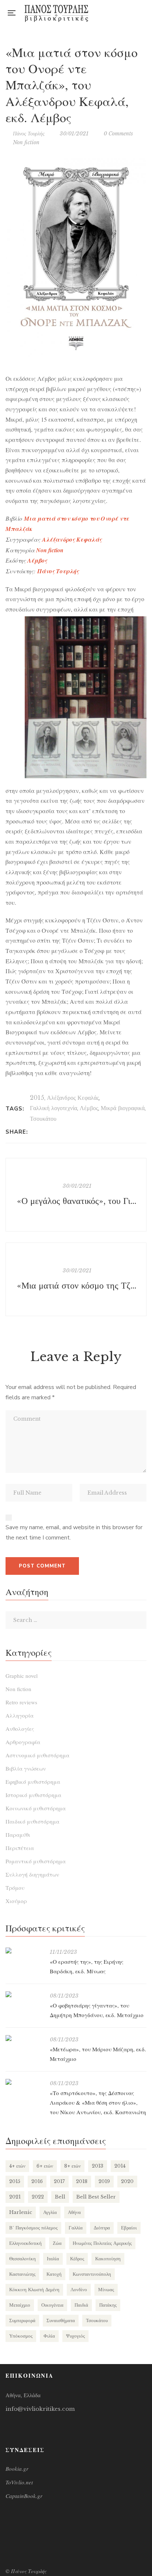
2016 (37, 2181)
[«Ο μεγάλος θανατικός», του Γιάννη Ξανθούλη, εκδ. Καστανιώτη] (76, 1195)
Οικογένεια (52, 2305)
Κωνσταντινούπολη (92, 2274)
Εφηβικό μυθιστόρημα (33, 1782)
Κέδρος (77, 2259)
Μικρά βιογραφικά (123, 1108)
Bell (60, 2197)
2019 (104, 2181)
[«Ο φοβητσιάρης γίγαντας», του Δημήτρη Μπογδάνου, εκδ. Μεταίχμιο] (24, 1994)
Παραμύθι (18, 1835)
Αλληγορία (20, 1715)
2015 (37, 1098)
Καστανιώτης (22, 2274)
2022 (38, 2197)
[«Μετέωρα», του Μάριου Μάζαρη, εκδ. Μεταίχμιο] (24, 2038)
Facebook (114, 13)
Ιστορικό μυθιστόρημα (33, 1795)
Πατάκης (108, 2305)
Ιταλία (53, 2259)
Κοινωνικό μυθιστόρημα (36, 1808)
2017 (59, 2181)
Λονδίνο (79, 2290)
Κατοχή (54, 2274)
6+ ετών (45, 2166)
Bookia (144, 13)
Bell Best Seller (96, 2197)
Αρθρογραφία (23, 1742)
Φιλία (49, 2336)
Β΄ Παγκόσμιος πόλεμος (33, 2228)
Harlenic (21, 2212)
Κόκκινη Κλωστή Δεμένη (34, 2290)
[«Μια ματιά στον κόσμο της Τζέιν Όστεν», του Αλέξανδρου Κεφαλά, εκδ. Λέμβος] (76, 1279)
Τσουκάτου (43, 1119)
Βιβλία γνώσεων (26, 1768)
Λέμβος (89, 1108)
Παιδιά (81, 2305)
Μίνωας (106, 2290)
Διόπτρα (102, 2228)
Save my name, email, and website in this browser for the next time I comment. (74, 1533)
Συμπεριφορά (22, 2320)
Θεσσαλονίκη (23, 2259)
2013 (98, 2166)
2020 (127, 2181)
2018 (82, 2181)
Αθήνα (74, 2212)
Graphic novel (22, 1676)
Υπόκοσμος (21, 2336)
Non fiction (26, 142)
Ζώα (57, 2243)
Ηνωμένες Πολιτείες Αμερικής (102, 2243)
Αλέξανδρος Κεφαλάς (73, 1098)
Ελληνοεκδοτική (25, 2243)
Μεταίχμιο (20, 2305)
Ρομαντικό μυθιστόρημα (36, 1861)
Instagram (129, 13)
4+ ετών (17, 2166)
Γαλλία (76, 2228)
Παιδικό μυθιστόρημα (32, 1821)
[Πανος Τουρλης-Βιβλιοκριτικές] (56, 13)
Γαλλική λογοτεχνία (53, 1108)
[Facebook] (36, 1132)
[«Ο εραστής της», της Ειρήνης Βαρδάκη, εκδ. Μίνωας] (24, 1950)
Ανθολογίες (20, 1729)
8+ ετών (72, 2166)
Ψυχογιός (75, 2336)
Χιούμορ (16, 1901)
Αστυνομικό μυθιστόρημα (37, 1755)
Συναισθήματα (61, 2320)
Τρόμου (15, 1888)
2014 (120, 2166)
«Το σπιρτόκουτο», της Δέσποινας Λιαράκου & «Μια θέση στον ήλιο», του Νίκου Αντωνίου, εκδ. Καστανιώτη (98, 2102)
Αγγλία (50, 2212)
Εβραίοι (129, 2228)
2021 (15, 2197)
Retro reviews (21, 1702)
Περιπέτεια (20, 1848)
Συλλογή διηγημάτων (32, 1874)
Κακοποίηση (108, 2259)
